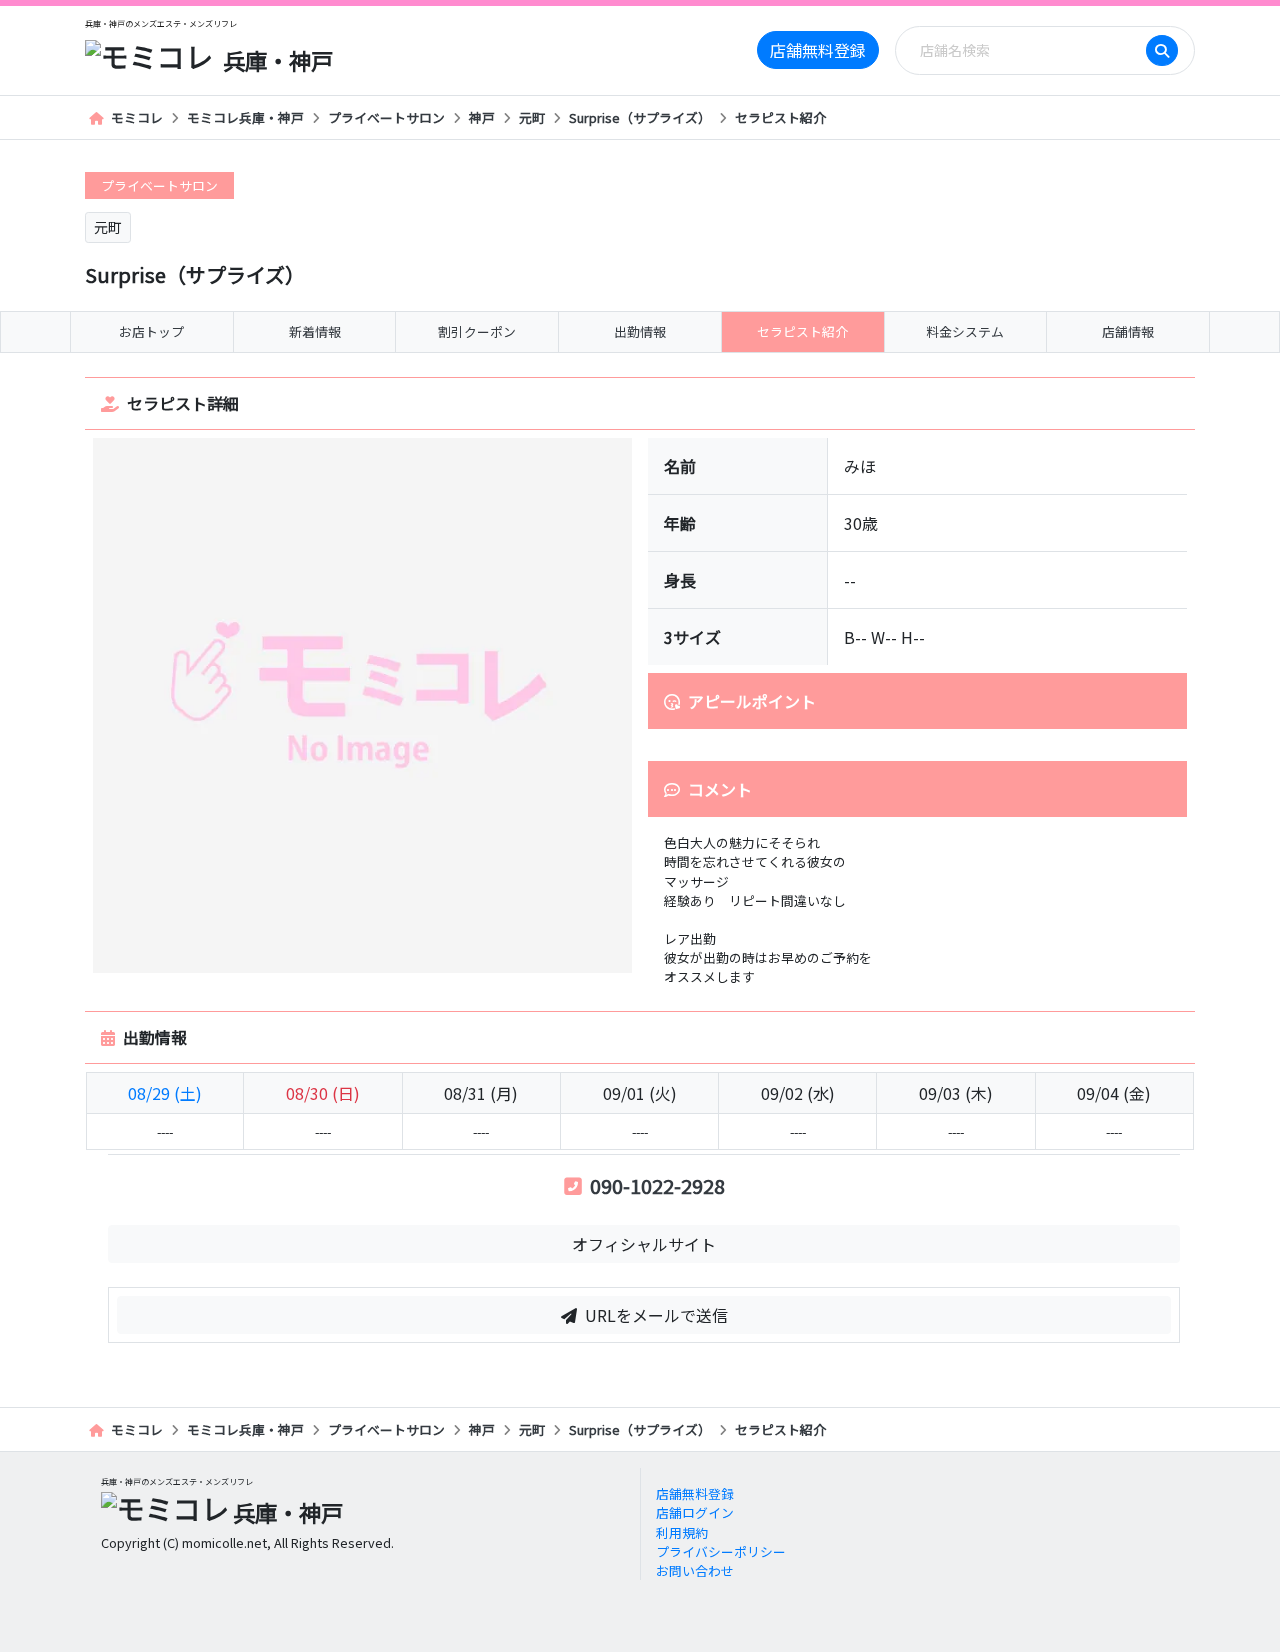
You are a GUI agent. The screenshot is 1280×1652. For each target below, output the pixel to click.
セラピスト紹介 (780, 117)
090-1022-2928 (657, 1185)
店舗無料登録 (818, 50)
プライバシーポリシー (721, 1551)
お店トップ (151, 331)
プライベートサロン (386, 117)
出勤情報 (640, 331)
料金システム (965, 331)
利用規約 (682, 1532)
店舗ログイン (695, 1512)
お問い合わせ (695, 1570)
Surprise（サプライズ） (640, 117)
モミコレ (137, 117)
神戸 (482, 117)
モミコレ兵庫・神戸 (245, 117)
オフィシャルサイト (644, 1244)
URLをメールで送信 (656, 1315)
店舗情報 (1128, 331)
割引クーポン (477, 331)
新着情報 (315, 331)
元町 (532, 117)
